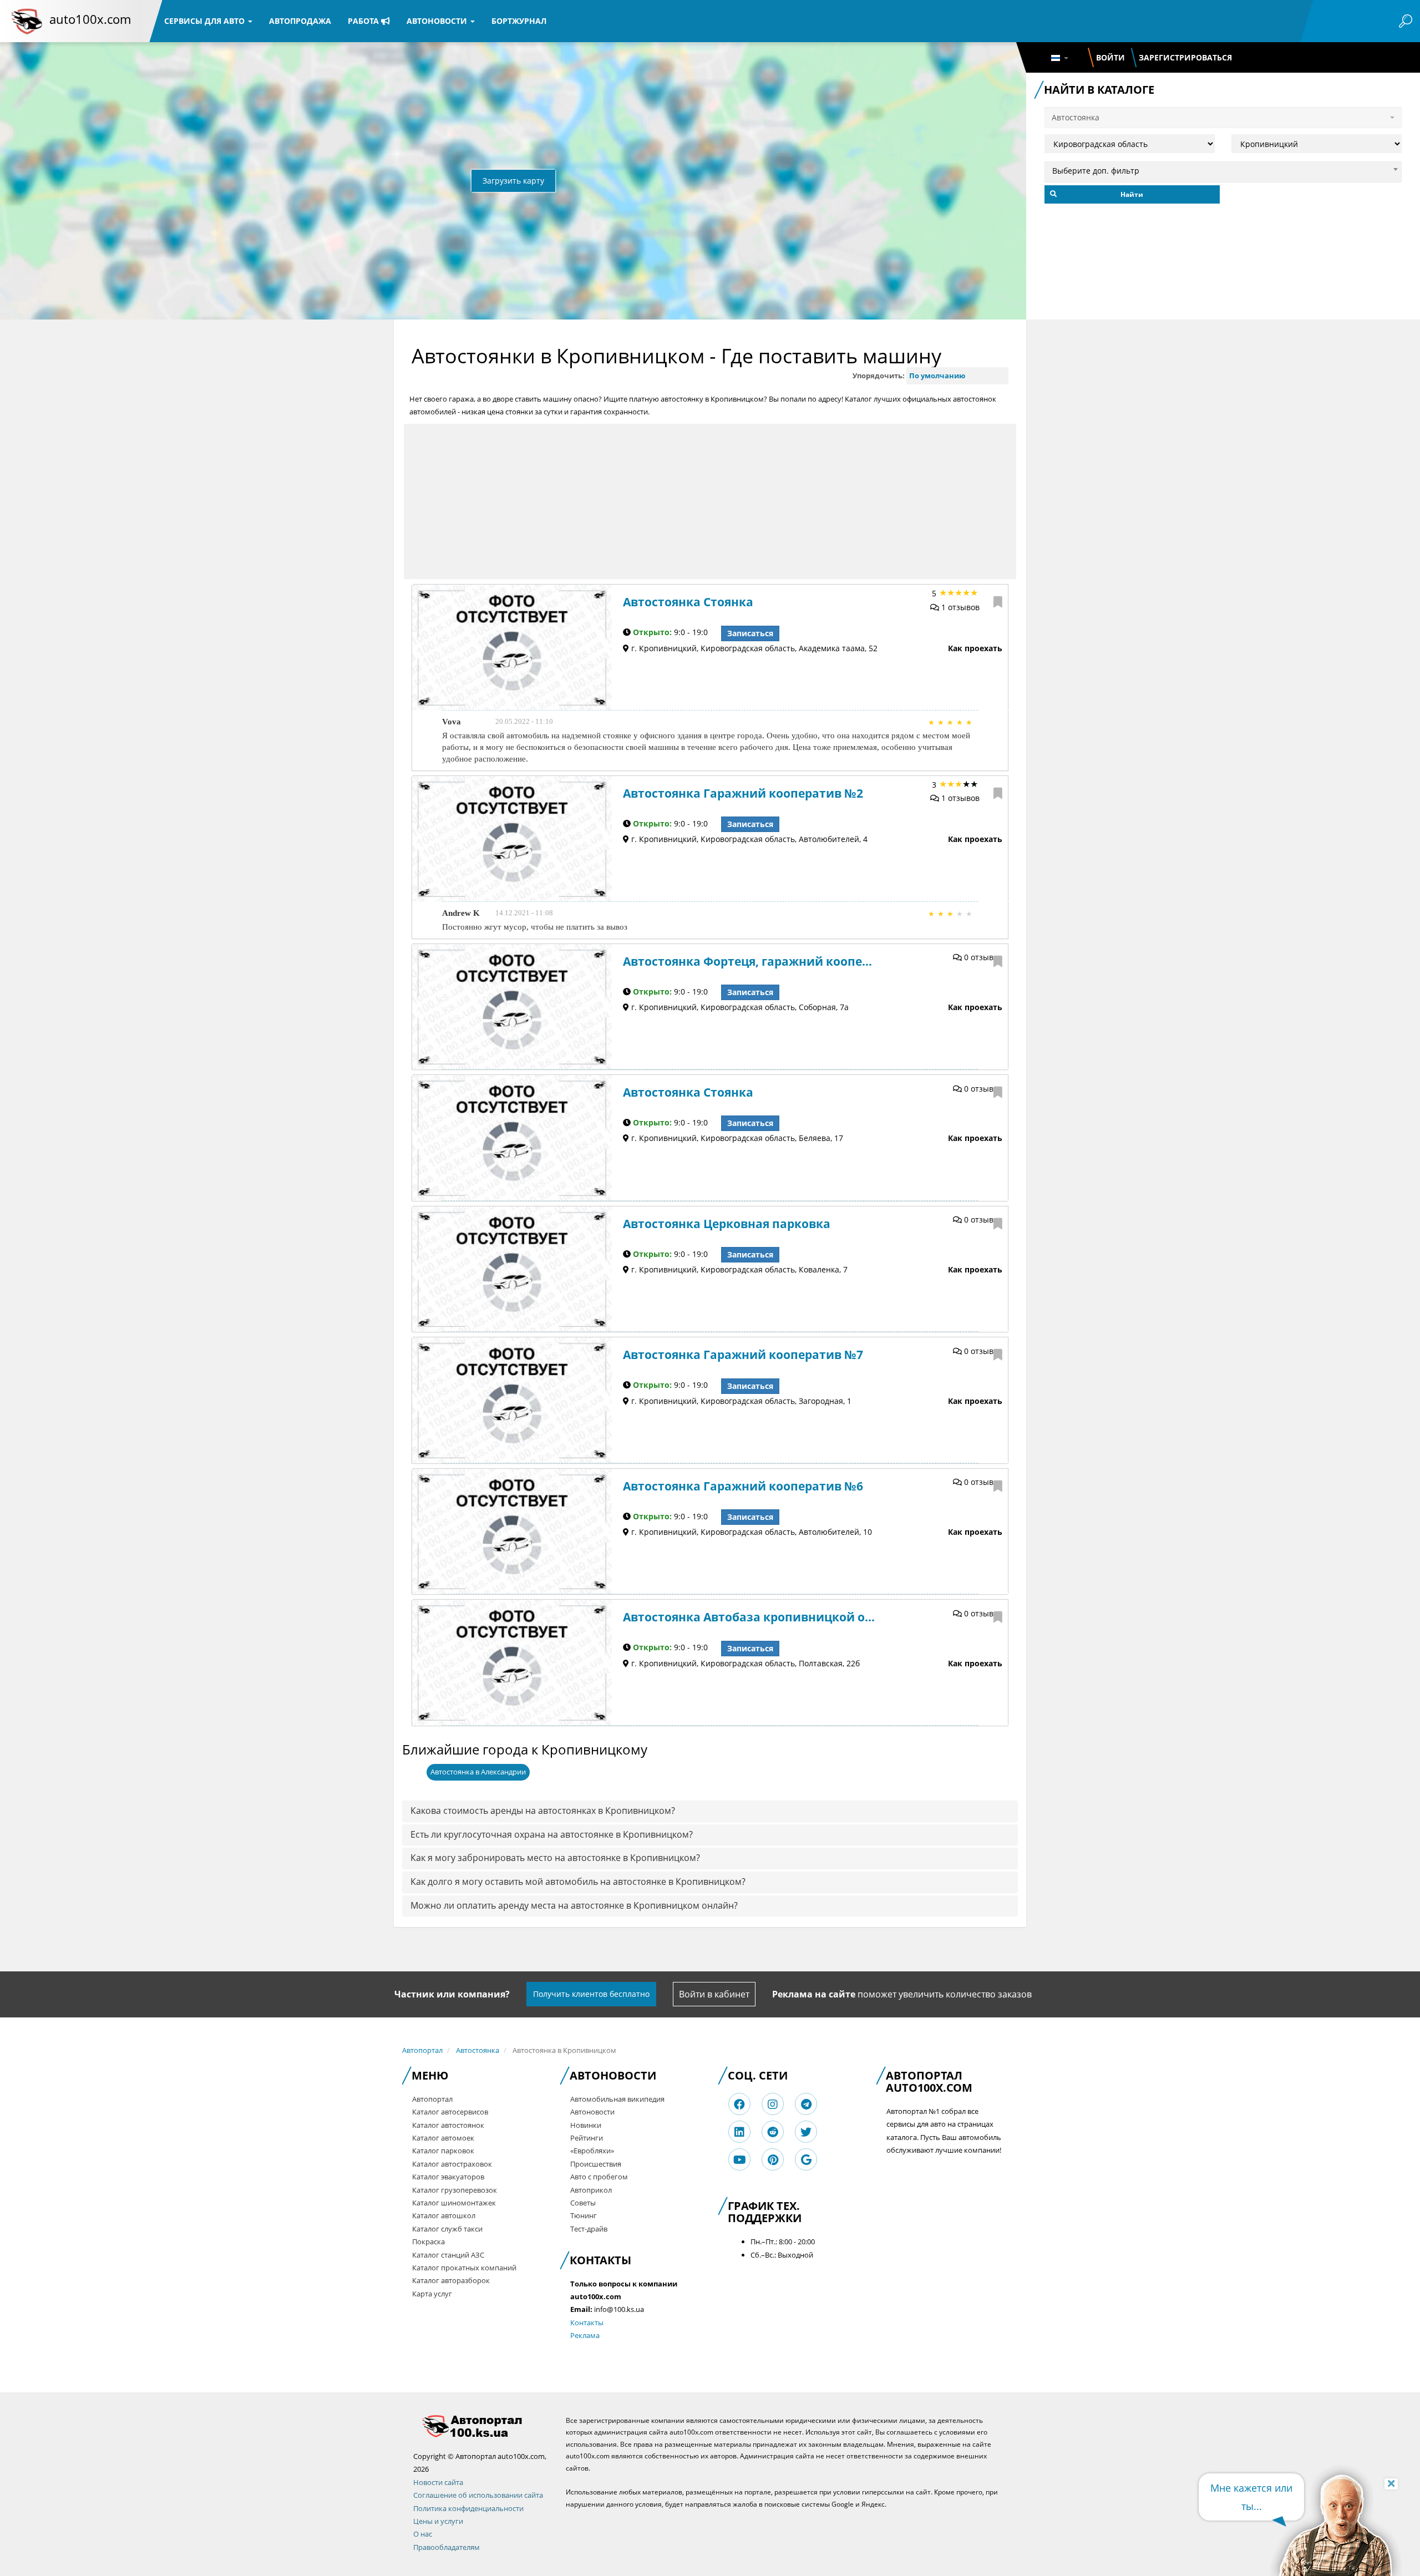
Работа (364, 21)
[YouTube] (740, 2160)
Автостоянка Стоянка (688, 602)
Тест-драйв (589, 2229)
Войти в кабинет (714, 1994)
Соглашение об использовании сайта (478, 2495)
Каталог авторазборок (451, 2280)
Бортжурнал (519, 21)
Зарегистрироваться (1185, 57)
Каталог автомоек (443, 2138)
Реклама (585, 2335)
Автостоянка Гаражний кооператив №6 (743, 1486)
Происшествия (596, 2164)
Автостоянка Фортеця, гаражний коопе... (747, 961)
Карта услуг (432, 2294)
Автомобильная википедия (617, 2099)
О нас (423, 2534)
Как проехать (975, 648)
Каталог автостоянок (448, 2125)
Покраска (428, 2242)
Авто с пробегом (599, 2177)
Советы (583, 2203)
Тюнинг (584, 2215)
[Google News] (806, 2160)
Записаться (750, 633)
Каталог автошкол (444, 2215)
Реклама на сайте (814, 1994)
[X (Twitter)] (806, 2132)
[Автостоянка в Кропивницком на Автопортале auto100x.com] (481, 2426)
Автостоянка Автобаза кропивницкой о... (749, 1617)
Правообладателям (447, 2547)
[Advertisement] (710, 501)
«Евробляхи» (592, 2151)
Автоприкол (591, 2190)
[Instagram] (773, 2104)
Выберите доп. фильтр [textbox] (1096, 171)
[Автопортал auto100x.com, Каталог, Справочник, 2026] (27, 21)
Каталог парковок (443, 2151)
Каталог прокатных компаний (464, 2268)
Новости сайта (438, 2482)
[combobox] (1223, 169)
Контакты (587, 2323)
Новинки (586, 2125)
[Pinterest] (773, 2160)
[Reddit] (773, 2132)
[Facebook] (739, 2104)
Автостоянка (478, 2050)
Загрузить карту (513, 181)
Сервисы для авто (206, 21)
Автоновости (438, 21)
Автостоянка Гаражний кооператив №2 (743, 793)
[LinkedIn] (739, 2132)
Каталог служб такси (447, 2229)
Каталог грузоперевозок (455, 2190)
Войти (1110, 57)
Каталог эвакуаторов (448, 2177)
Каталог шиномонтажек (454, 2203)
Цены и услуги (438, 2521)
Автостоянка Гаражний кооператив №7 (743, 1355)
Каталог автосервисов (450, 2112)
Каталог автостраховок (452, 2164)
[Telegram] (806, 2104)
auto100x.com (90, 19)
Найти (1132, 194)
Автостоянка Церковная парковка (727, 1224)
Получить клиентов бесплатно (591, 1994)
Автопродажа (300, 21)
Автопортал (422, 2050)
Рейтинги (587, 2138)
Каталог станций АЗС (448, 2255)
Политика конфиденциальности (468, 2508)
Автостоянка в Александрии (478, 1772)
